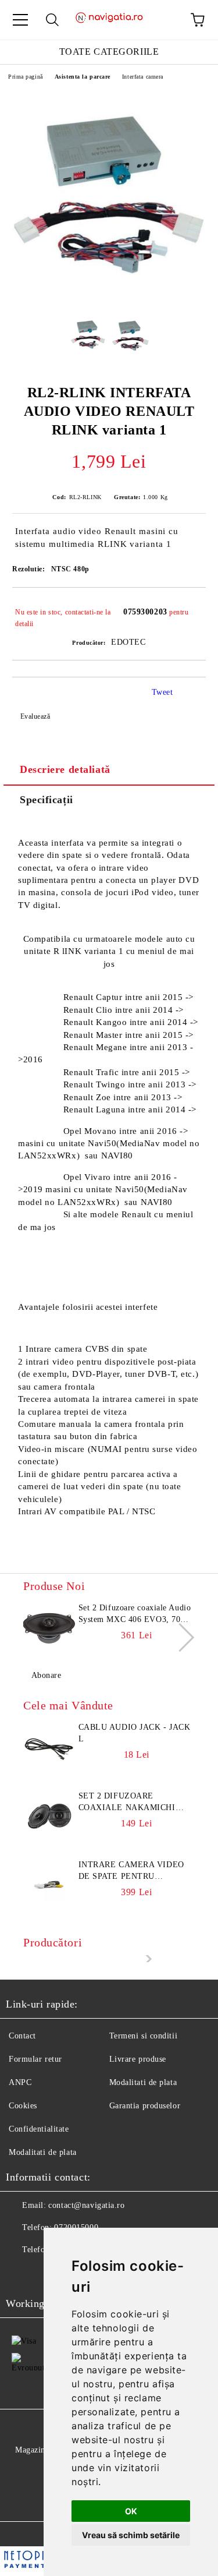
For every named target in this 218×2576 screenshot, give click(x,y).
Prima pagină (26, 77)
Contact (22, 2036)
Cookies (23, 2106)
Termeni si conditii (144, 2036)
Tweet (162, 692)
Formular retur (35, 2059)
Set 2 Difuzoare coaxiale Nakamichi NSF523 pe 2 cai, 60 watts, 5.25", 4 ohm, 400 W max (136, 1803)
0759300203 (145, 612)
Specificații (47, 800)
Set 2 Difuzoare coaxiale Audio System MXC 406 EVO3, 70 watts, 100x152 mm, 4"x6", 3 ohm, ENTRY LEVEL (135, 1614)
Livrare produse (138, 2059)
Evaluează (35, 716)
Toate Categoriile (109, 52)
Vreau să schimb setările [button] (131, 2535)
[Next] (180, 1637)
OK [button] (131, 2511)
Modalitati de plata (143, 2082)
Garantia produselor (145, 2106)
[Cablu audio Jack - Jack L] (49, 1748)
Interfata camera (143, 77)
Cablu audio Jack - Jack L (135, 1733)
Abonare (46, 1675)
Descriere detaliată (65, 769)
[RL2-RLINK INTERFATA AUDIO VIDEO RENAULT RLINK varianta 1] (109, 298)
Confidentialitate (39, 2129)
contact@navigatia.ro (86, 2205)
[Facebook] (21, 2273)
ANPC (20, 2082)
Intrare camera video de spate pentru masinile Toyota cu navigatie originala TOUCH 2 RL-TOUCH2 (131, 1871)
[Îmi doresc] (189, 607)
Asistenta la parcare (83, 77)
